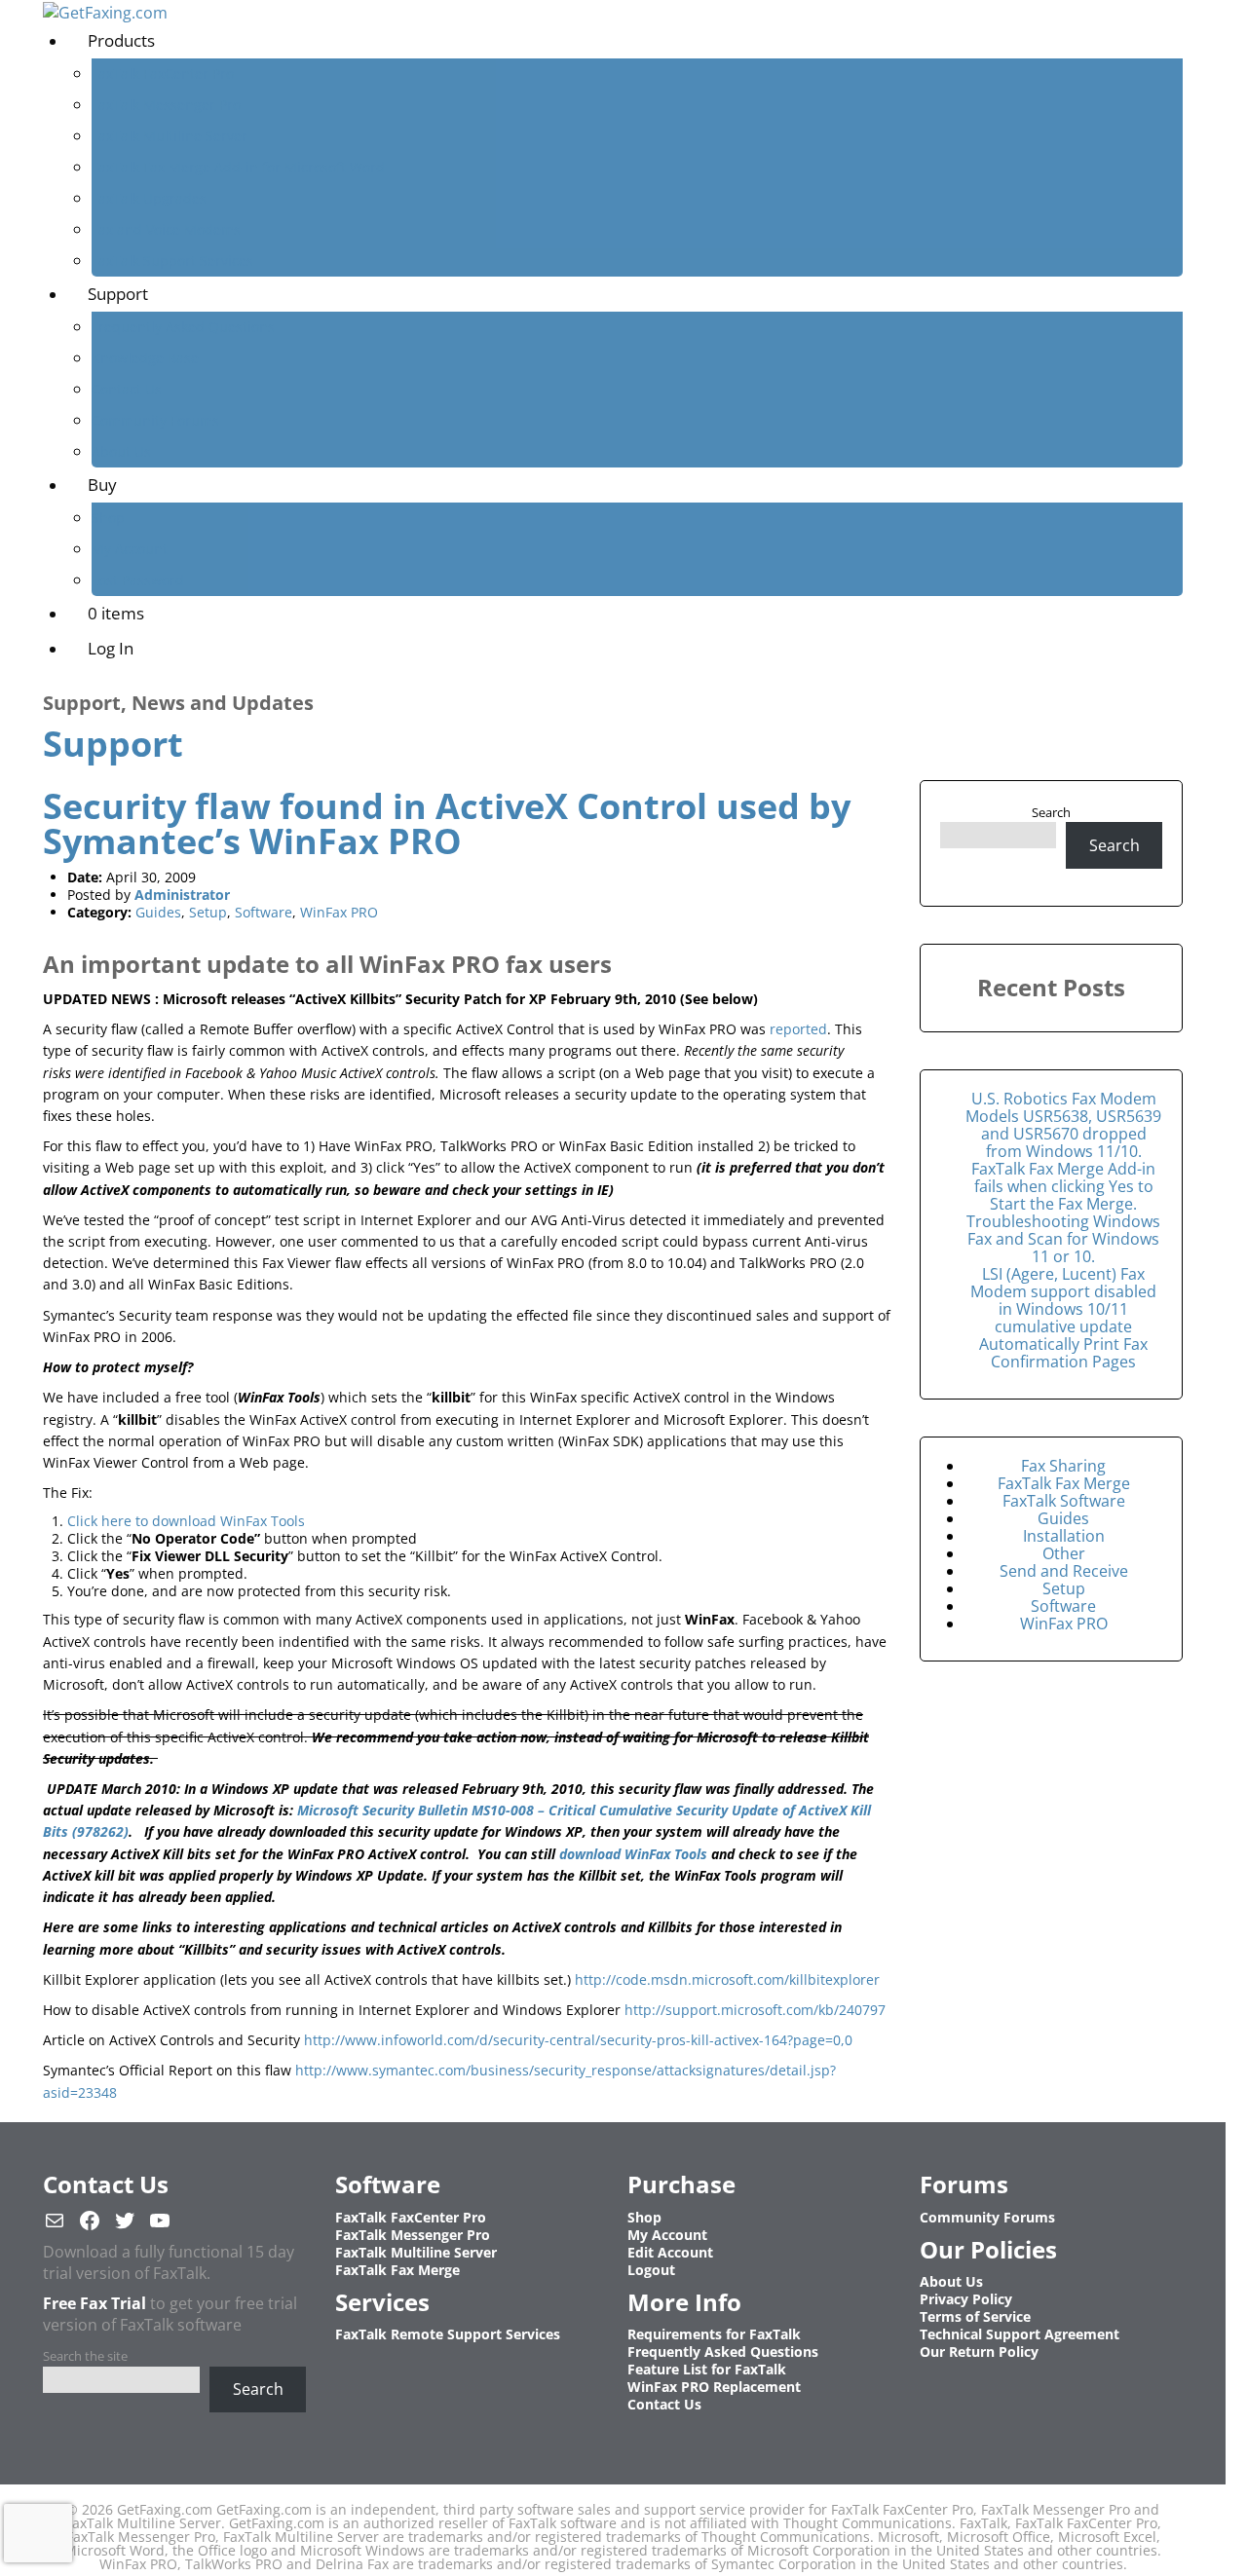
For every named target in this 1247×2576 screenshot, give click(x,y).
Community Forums (155, 420)
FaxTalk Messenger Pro (166, 105)
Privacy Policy (966, 2299)
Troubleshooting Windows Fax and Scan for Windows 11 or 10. (1063, 1239)
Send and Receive (1064, 1571)
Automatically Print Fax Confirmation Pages (1063, 1353)
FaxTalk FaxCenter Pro (163, 74)
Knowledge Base (145, 358)
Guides (158, 912)
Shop (108, 518)
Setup (208, 912)
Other (1064, 1553)
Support (118, 294)
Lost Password (138, 580)
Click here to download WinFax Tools (186, 1521)
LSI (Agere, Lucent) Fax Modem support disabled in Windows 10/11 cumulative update (1063, 1300)
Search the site (85, 2356)
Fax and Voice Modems (166, 229)
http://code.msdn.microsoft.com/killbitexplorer (727, 1979)
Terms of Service (975, 2316)
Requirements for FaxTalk (714, 2334)
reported (798, 1029)
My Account (130, 549)
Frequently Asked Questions (183, 327)
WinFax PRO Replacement (714, 2387)
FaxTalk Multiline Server (170, 136)
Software (264, 912)
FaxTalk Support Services (172, 261)
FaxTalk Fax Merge (1064, 1483)
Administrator (182, 895)
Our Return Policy (979, 2352)
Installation (1064, 1536)
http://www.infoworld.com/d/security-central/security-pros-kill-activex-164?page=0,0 (578, 2040)
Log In (111, 648)
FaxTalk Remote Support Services (448, 2334)
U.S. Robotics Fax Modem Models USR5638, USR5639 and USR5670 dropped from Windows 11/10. (1063, 1125)
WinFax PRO (339, 912)
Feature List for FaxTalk (707, 2369)
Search (1051, 812)
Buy (102, 485)
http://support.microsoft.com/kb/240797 (755, 2010)
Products (121, 40)
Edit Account (670, 2252)
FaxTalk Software (1064, 1501)
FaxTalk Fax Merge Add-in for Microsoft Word (238, 167)
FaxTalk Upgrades (149, 198)
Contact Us (127, 389)
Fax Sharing (1063, 1466)
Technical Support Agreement (1020, 2334)
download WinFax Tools (635, 1854)
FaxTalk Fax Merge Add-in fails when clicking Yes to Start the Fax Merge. (1063, 1186)
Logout (651, 2270)
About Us (121, 451)
